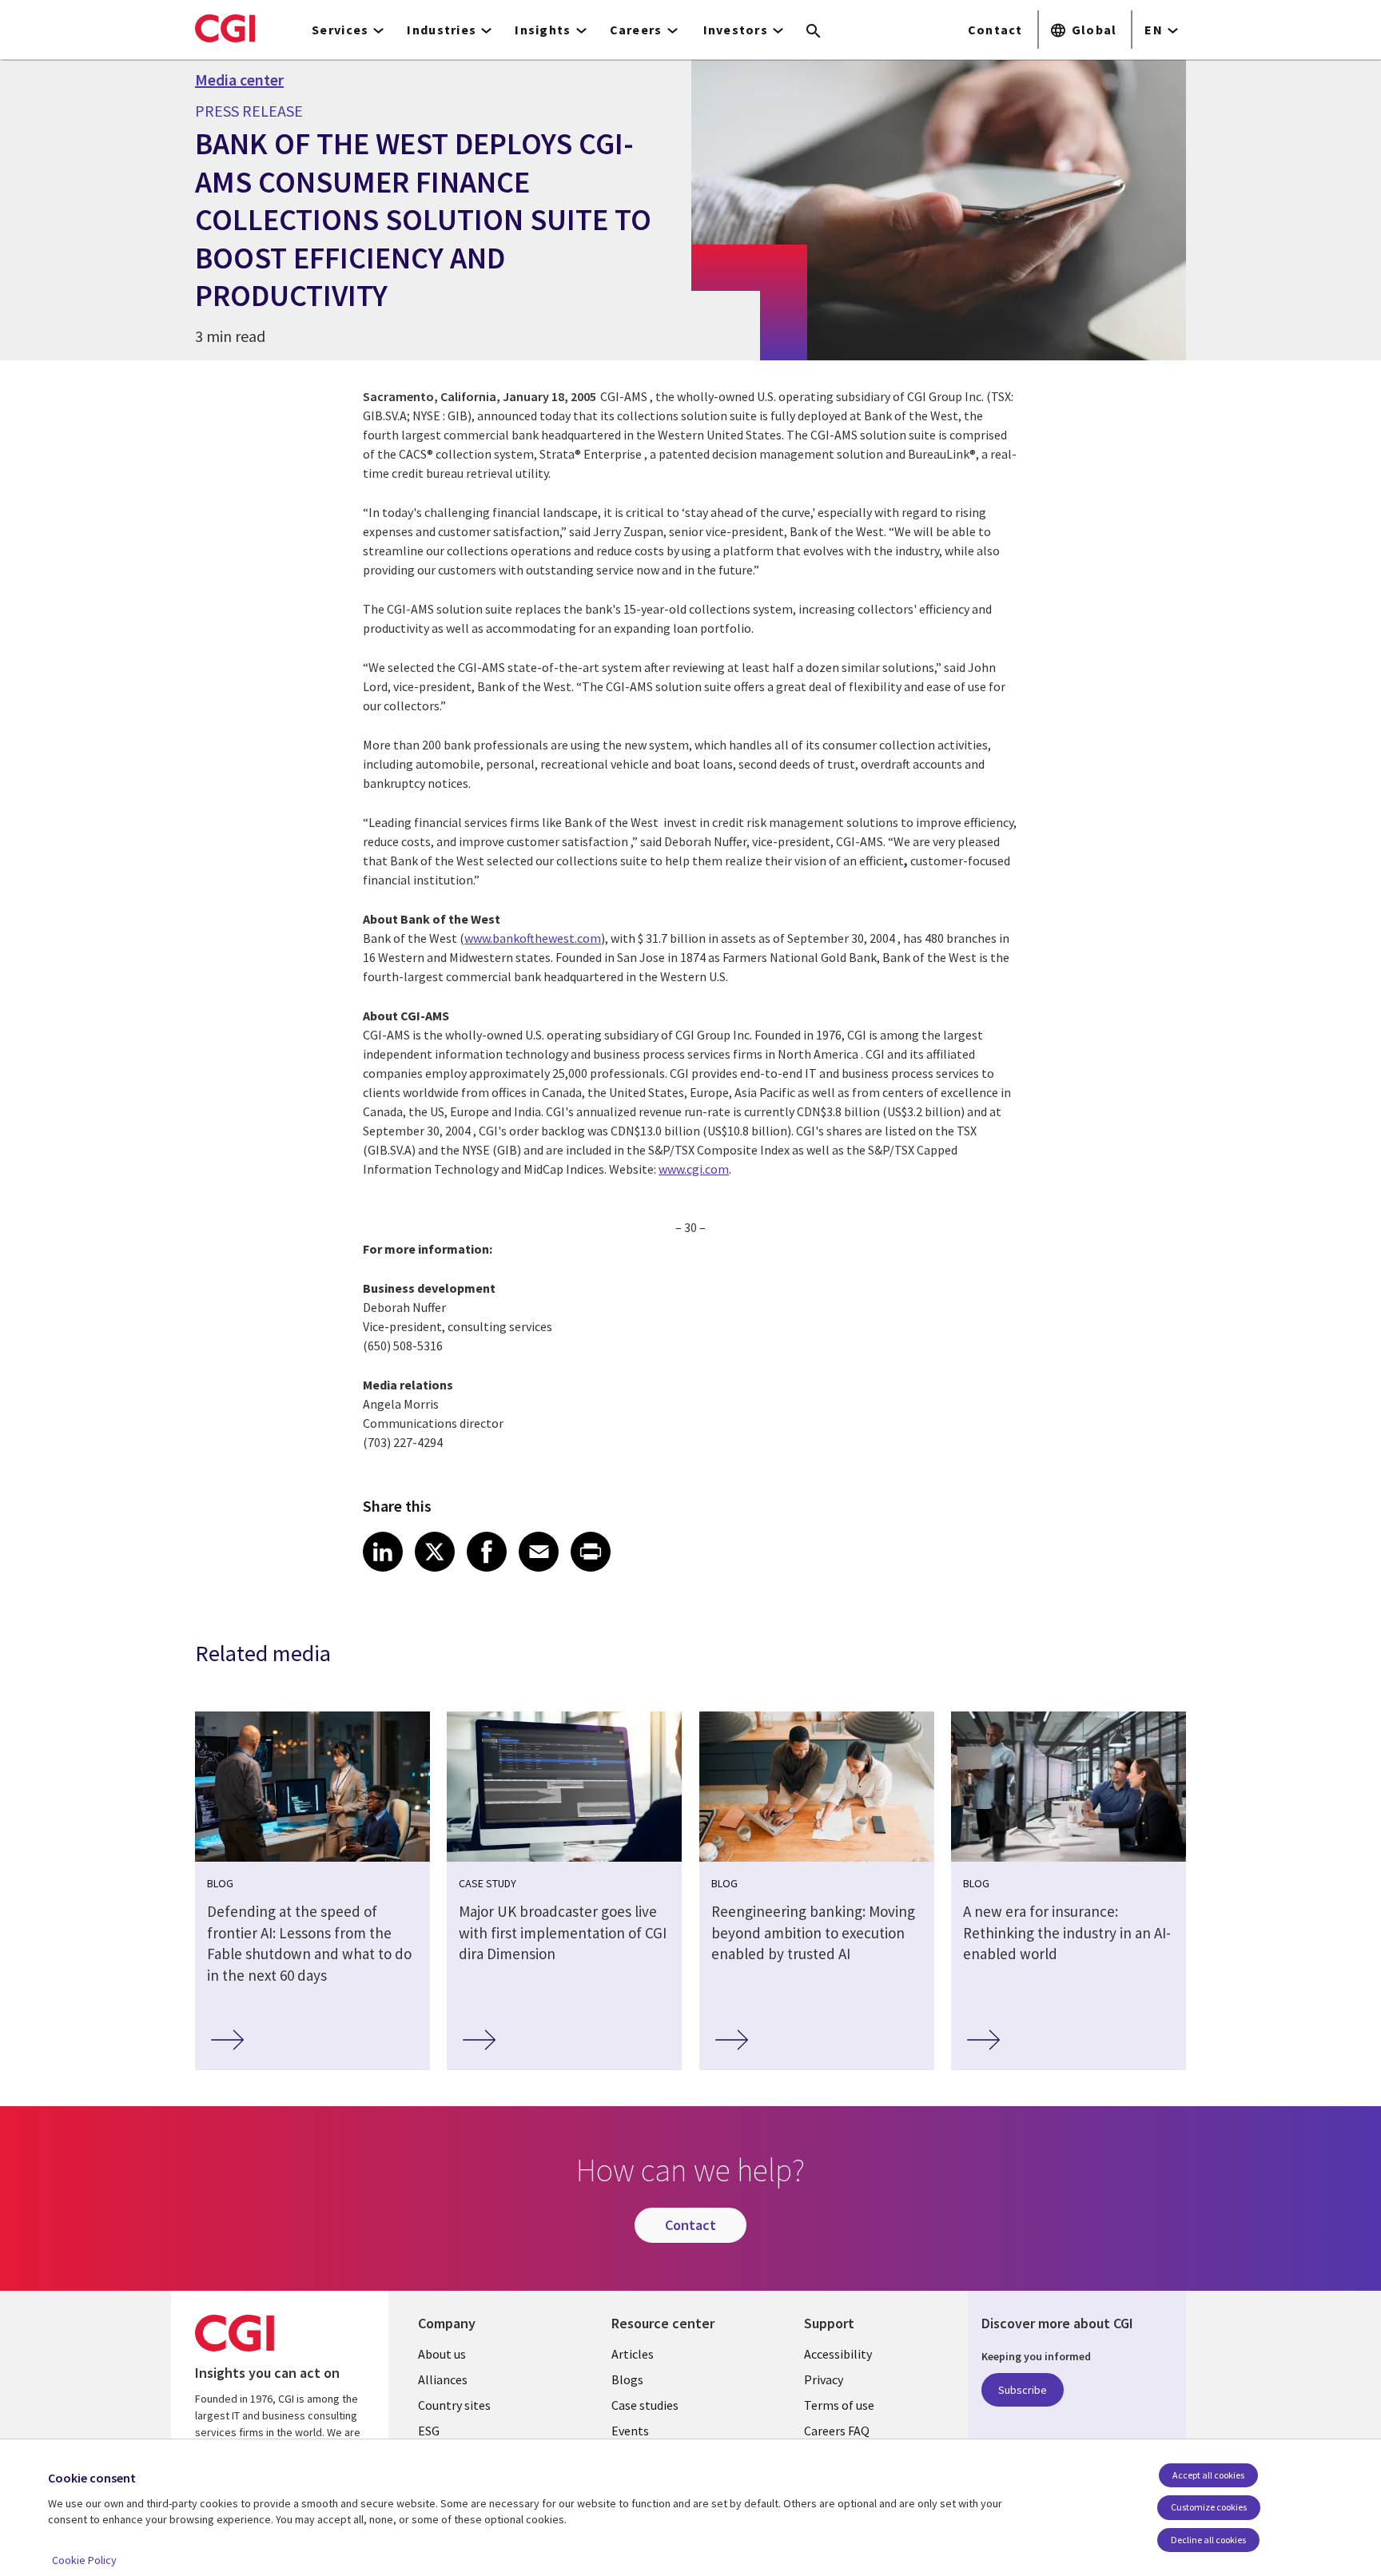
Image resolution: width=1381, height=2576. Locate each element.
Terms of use (839, 2405)
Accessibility (838, 2354)
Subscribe (1023, 2390)
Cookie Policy (84, 2560)
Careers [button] (636, 30)
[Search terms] (814, 32)
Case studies (645, 2405)
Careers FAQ (837, 2431)
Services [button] (340, 30)
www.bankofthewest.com (533, 938)
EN (1154, 30)
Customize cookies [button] (1209, 2507)
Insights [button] (543, 30)
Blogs (627, 2379)
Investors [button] (736, 30)
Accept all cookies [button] (1208, 2475)
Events (630, 2431)
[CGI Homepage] (225, 28)
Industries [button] (442, 30)
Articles (633, 2354)
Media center (239, 80)
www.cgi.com (694, 1169)
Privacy (824, 2379)
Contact (995, 30)
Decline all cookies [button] (1208, 2540)
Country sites (454, 2405)
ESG (429, 2431)
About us (442, 2354)
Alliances (443, 2379)
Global (1094, 30)
